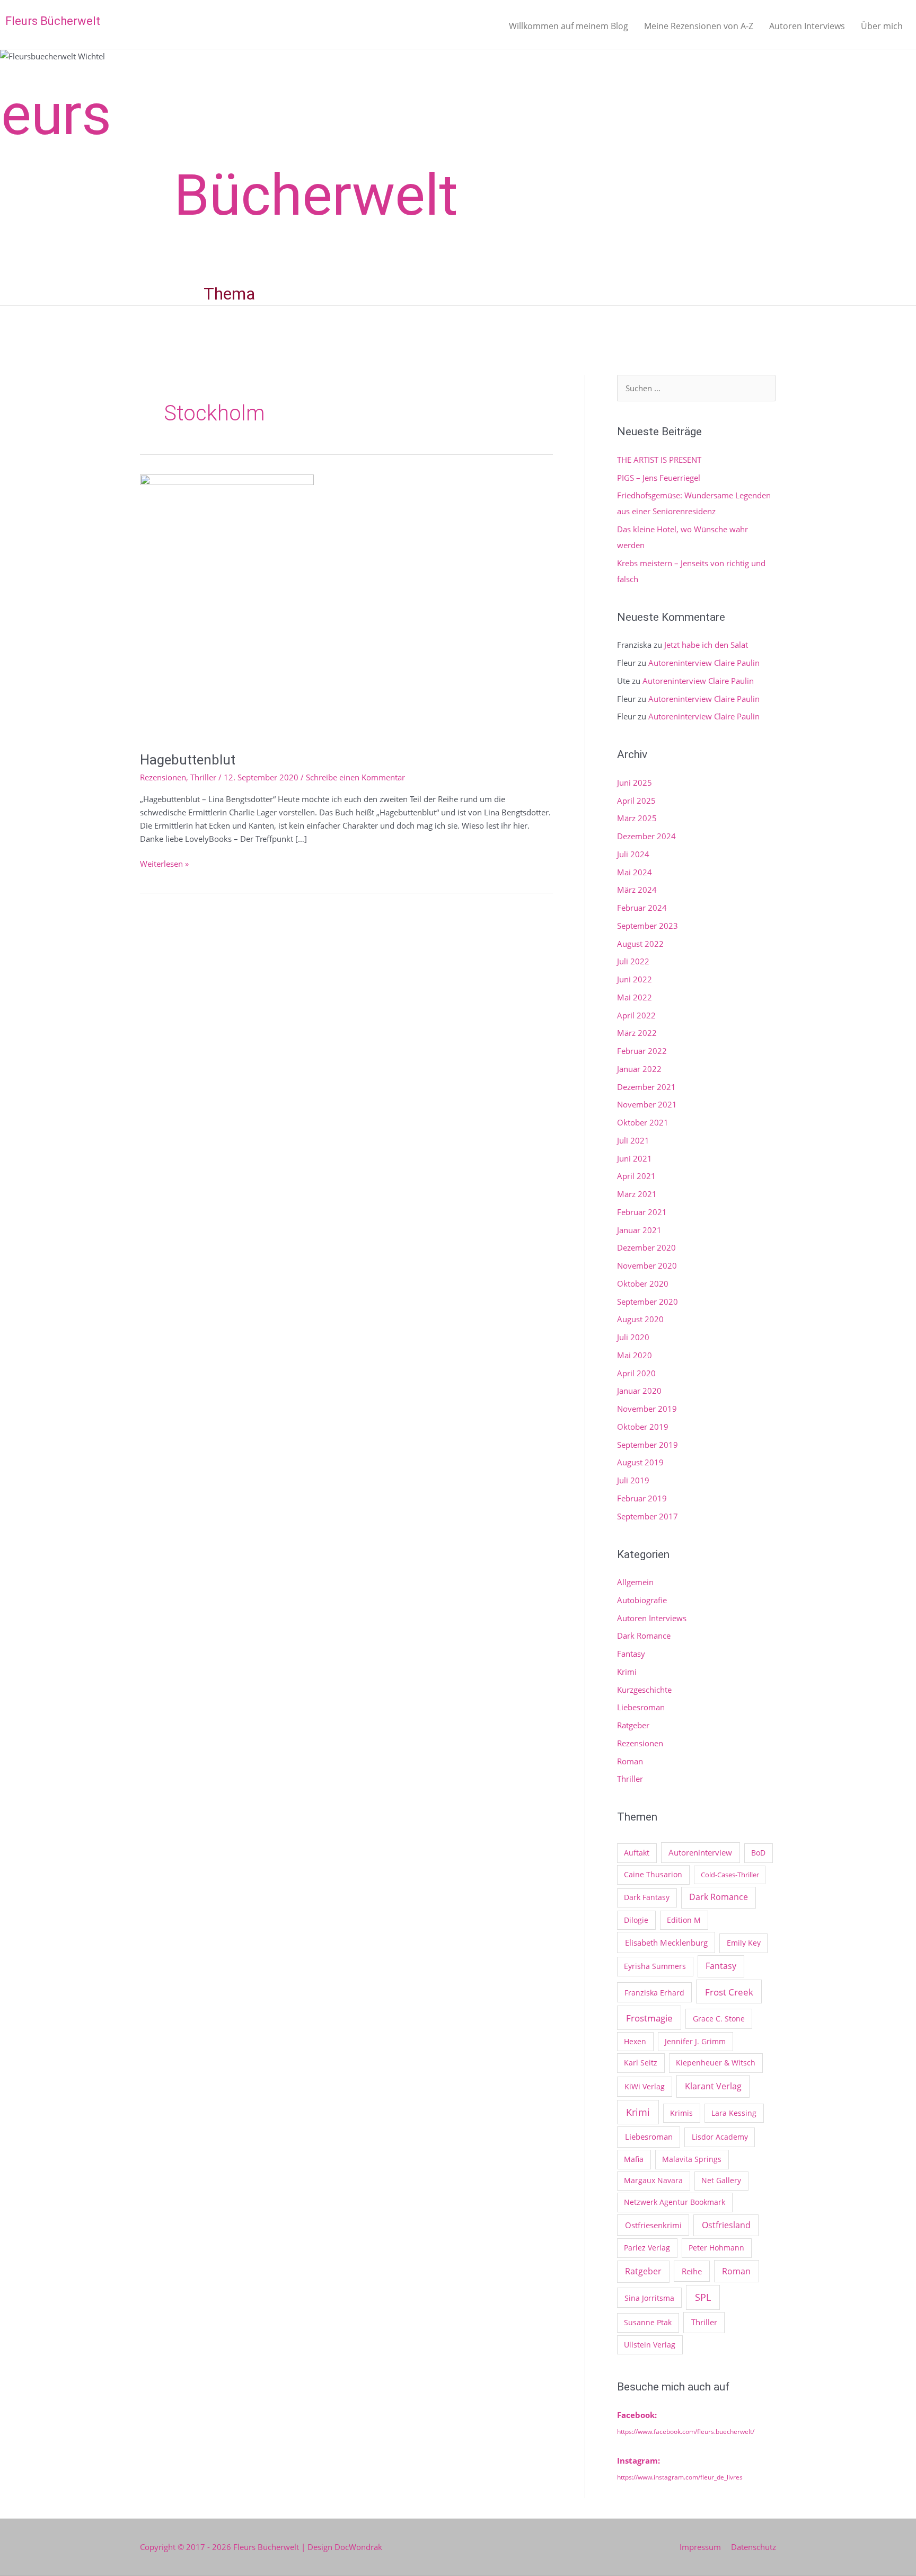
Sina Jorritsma (649, 2298)
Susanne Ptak (648, 2322)
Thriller (203, 777)
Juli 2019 (633, 1480)
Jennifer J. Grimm (695, 2041)
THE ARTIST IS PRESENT (659, 460)
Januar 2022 (639, 1069)
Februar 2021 (642, 1212)
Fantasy (631, 1654)
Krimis (681, 2113)
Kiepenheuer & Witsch (716, 2063)
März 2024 (637, 890)
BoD (758, 1853)
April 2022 (636, 1015)
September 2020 (648, 1302)
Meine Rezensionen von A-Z (699, 26)
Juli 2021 (633, 1140)
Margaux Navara (653, 2180)
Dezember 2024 (646, 836)
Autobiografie (642, 1600)
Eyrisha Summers (655, 1966)
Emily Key (744, 1943)
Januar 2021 (639, 1230)
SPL (703, 2297)
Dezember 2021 (646, 1087)
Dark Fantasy (647, 1897)
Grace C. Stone (719, 2019)
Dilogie (636, 1920)
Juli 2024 (633, 854)
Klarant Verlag (713, 2086)
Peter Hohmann (716, 2248)
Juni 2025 (635, 783)
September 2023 (648, 926)
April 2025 (636, 801)
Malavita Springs (692, 2159)
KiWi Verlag (645, 2086)
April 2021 (636, 1176)
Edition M (684, 1920)
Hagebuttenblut (188, 760)
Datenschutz (754, 2547)
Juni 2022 (635, 979)
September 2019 (648, 1445)
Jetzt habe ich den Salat (706, 645)
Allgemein (635, 1582)
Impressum (700, 2547)
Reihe (692, 2271)
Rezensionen (163, 777)
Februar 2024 (642, 908)
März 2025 (637, 818)
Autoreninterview (700, 1852)
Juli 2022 (633, 961)
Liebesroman (641, 1707)
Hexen (635, 2041)
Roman (630, 1761)
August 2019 (640, 1462)
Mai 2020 (635, 1355)
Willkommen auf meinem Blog (569, 26)
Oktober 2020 (643, 1283)
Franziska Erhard (654, 1993)
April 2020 (636, 1373)
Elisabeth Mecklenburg (666, 1942)
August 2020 (640, 1319)
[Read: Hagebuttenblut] (227, 606)
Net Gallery (721, 2180)
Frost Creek (729, 1992)
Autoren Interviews (807, 26)
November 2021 (647, 1104)
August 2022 (640, 944)
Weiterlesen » (164, 863)
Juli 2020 (633, 1337)
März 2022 (637, 1033)
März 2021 (637, 1194)
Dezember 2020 (646, 1247)
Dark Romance (644, 1636)
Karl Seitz (641, 2063)
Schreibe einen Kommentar (355, 777)
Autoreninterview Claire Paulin (704, 663)
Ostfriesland (726, 2225)
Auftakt (637, 1853)
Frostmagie (649, 2018)
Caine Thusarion (653, 1874)
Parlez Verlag (647, 2248)
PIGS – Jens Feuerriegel (659, 478)
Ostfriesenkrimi (653, 2225)
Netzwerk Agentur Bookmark (675, 2202)
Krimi (627, 1672)
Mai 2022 (635, 997)
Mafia (634, 2159)
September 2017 (648, 1516)
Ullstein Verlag (650, 2345)
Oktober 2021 (643, 1122)
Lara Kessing (734, 2113)
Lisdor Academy (720, 2137)
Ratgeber (633, 1725)
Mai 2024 (635, 872)
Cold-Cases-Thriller (730, 1875)
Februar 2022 (642, 1051)
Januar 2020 (639, 1391)
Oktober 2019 (643, 1427)
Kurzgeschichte (644, 1690)
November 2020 (647, 1265)
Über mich (882, 26)
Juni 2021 (635, 1158)
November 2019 (647, 1409)
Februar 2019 (642, 1498)
